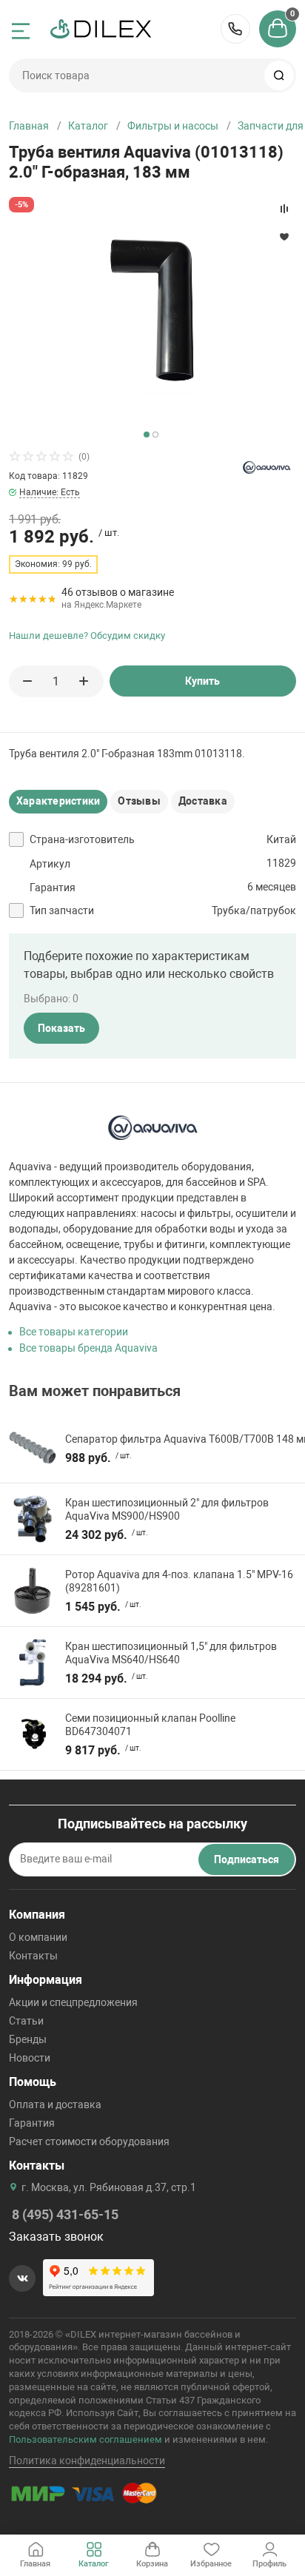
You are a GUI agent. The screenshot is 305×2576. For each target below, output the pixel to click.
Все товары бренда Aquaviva (88, 1348)
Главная (29, 126)
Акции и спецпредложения (73, 2002)
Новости (30, 2058)
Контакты (33, 1956)
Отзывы (139, 801)
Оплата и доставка (55, 2104)
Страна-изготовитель (82, 839)
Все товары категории (74, 1332)
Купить (202, 681)
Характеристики (58, 801)
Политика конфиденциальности (87, 2461)
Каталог (88, 126)
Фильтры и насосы (173, 126)
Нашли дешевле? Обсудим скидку (87, 635)
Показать (61, 1028)
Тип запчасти (62, 910)
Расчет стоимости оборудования (89, 2141)
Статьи (26, 2021)
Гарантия (32, 2123)
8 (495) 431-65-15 (235, 29)
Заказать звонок (56, 2237)
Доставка (203, 801)
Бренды (28, 2039)
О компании (38, 1937)
